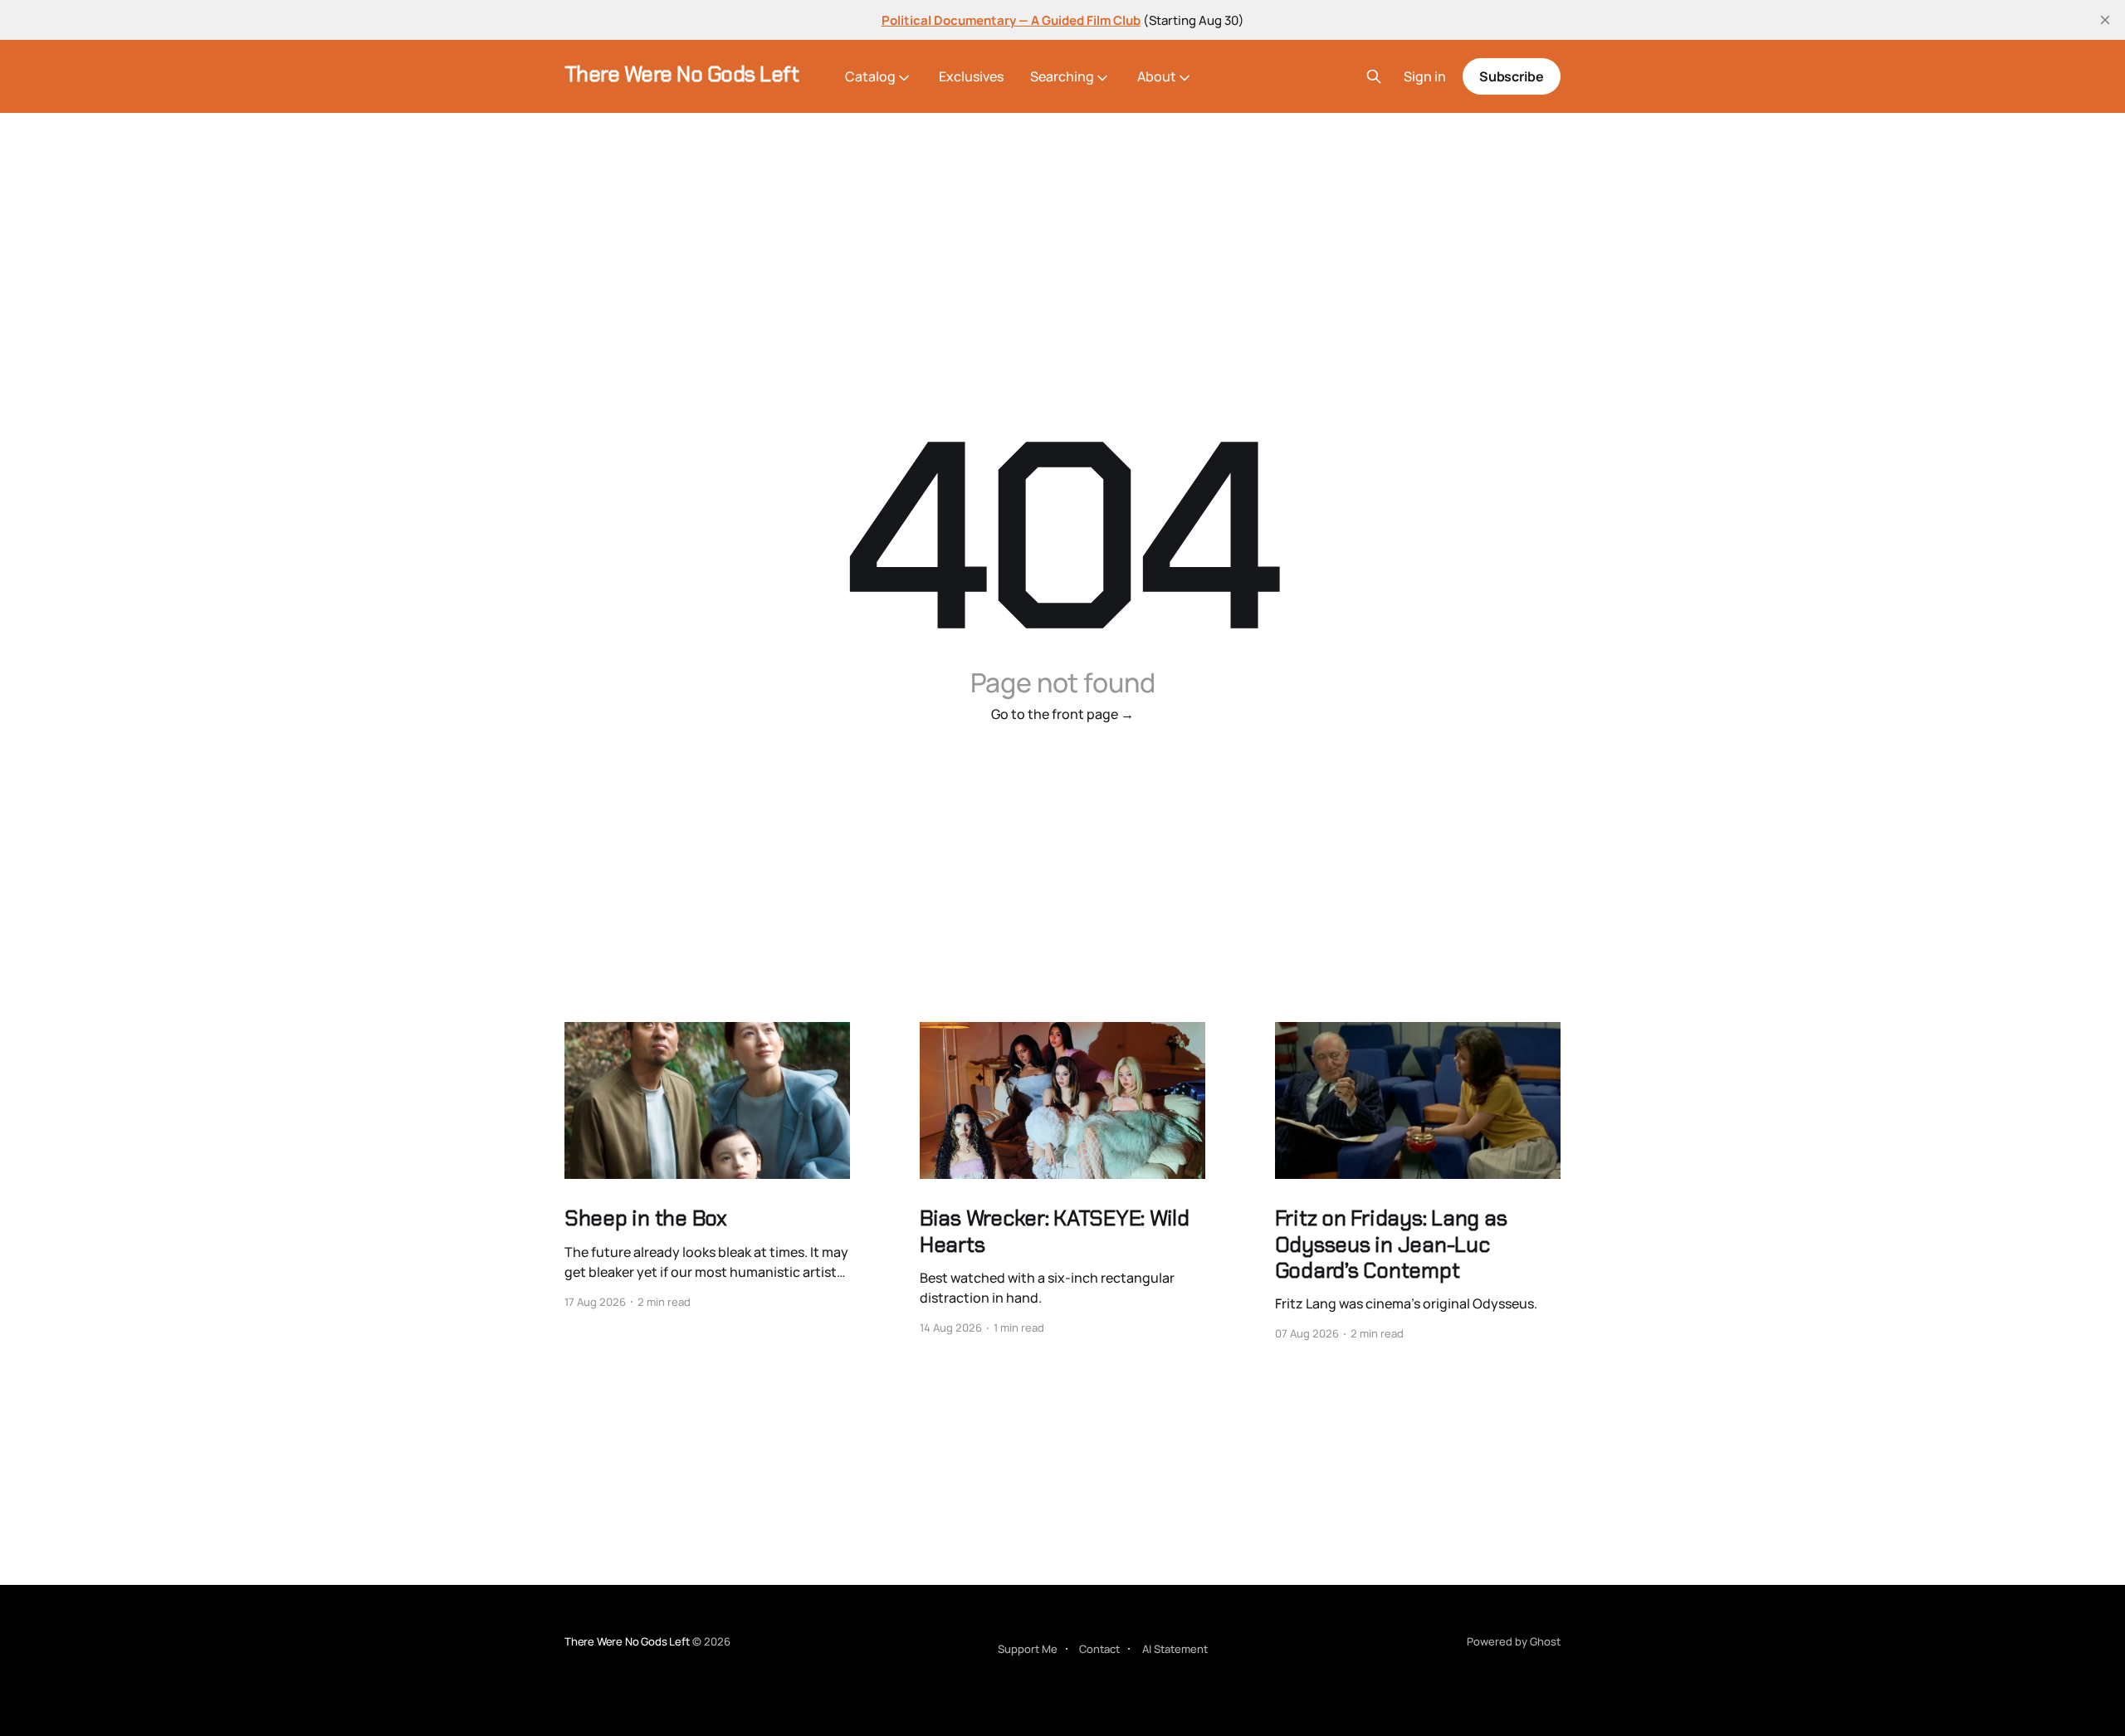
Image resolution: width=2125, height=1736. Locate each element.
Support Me (1028, 1649)
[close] (2105, 20)
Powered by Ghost (1514, 1641)
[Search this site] (1374, 76)
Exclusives (971, 76)
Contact (1099, 1649)
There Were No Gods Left (681, 74)
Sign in (1425, 77)
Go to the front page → (1062, 714)
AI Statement (1175, 1649)
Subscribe (1512, 76)
